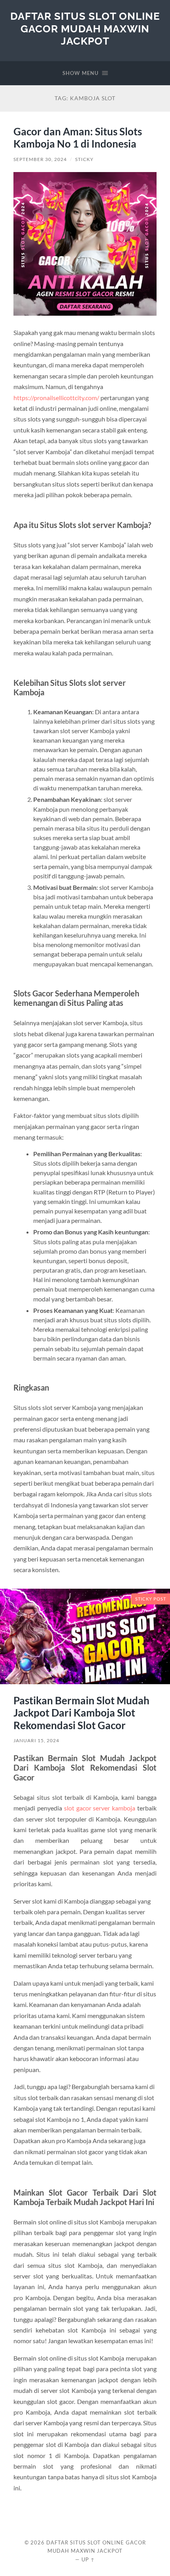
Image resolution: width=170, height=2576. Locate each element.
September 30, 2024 (40, 159)
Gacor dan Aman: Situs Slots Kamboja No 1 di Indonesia (78, 138)
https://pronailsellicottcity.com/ (56, 398)
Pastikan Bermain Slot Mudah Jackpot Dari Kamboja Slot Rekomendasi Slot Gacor (81, 1713)
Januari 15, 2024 (36, 1740)
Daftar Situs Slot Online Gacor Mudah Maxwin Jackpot (85, 28)
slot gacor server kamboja (100, 1808)
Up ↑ (88, 2559)
